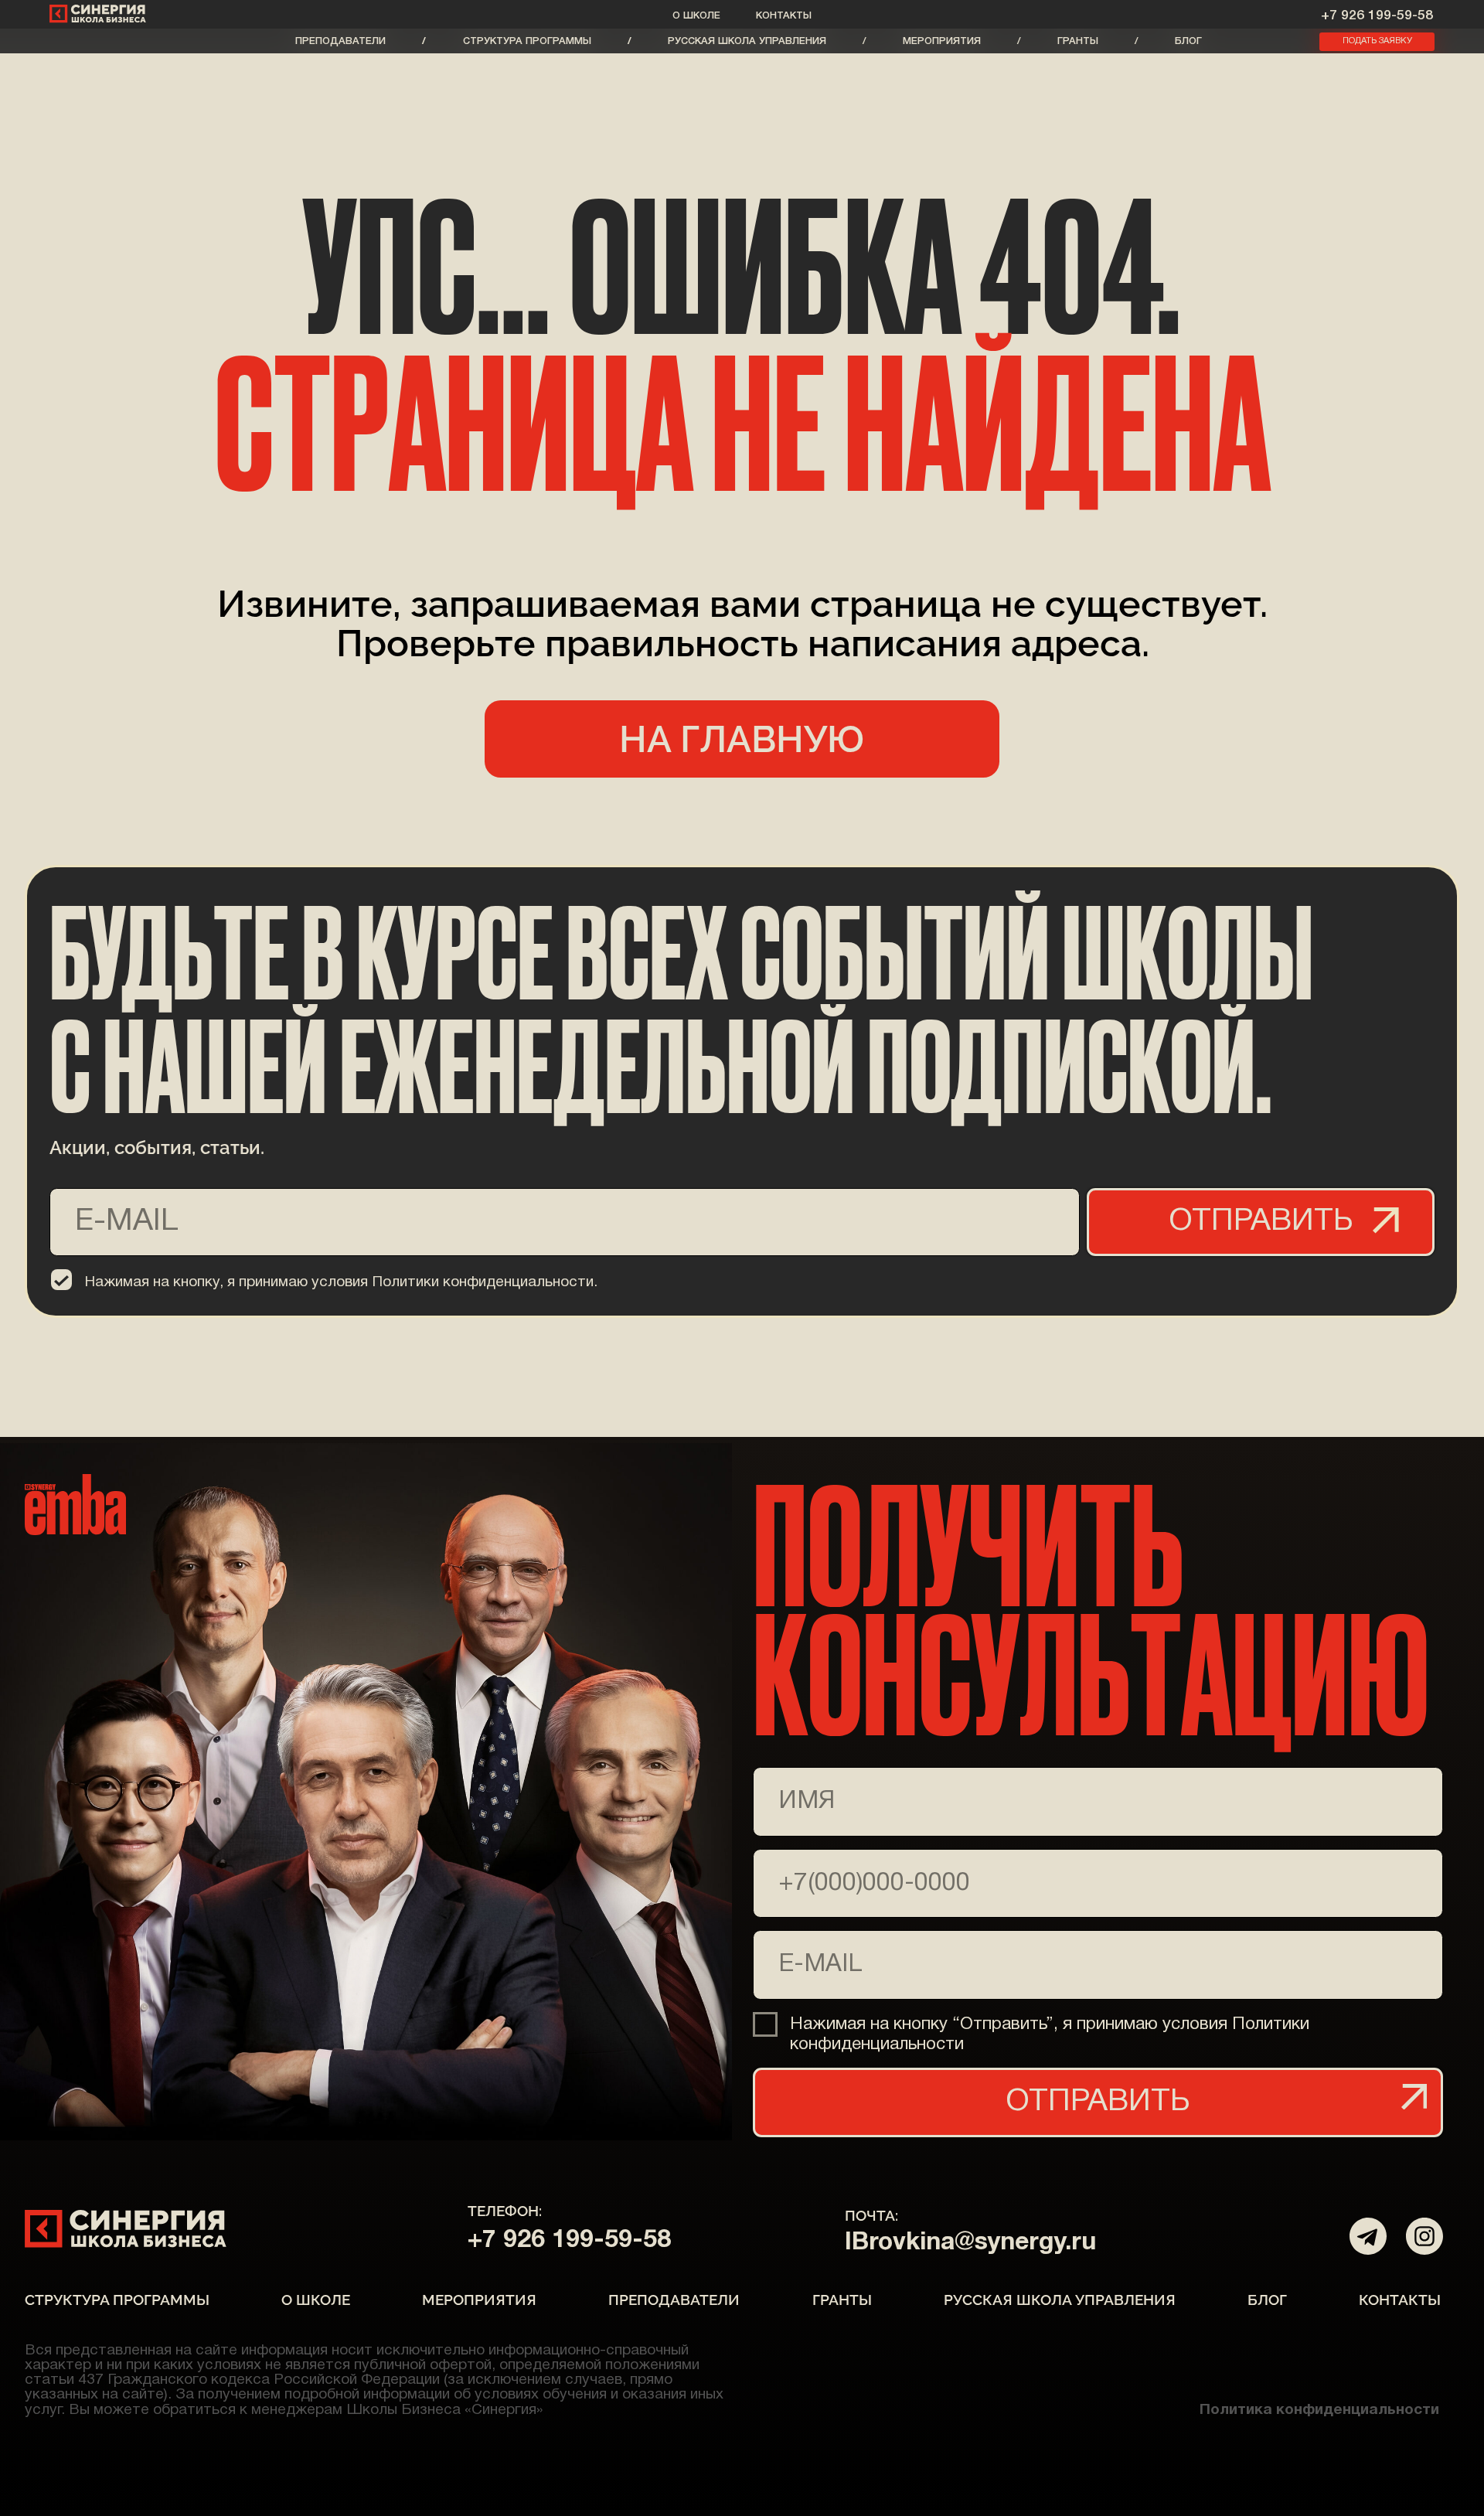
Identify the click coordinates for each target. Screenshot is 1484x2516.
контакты (784, 16)
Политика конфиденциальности (1319, 2410)
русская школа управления (747, 41)
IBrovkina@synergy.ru (970, 2243)
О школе (696, 16)
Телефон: (505, 2211)
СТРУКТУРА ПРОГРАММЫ (527, 41)
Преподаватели (340, 41)
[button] (1377, 42)
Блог (1188, 41)
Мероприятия (942, 41)
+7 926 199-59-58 (1377, 15)
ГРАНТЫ (1078, 41)
